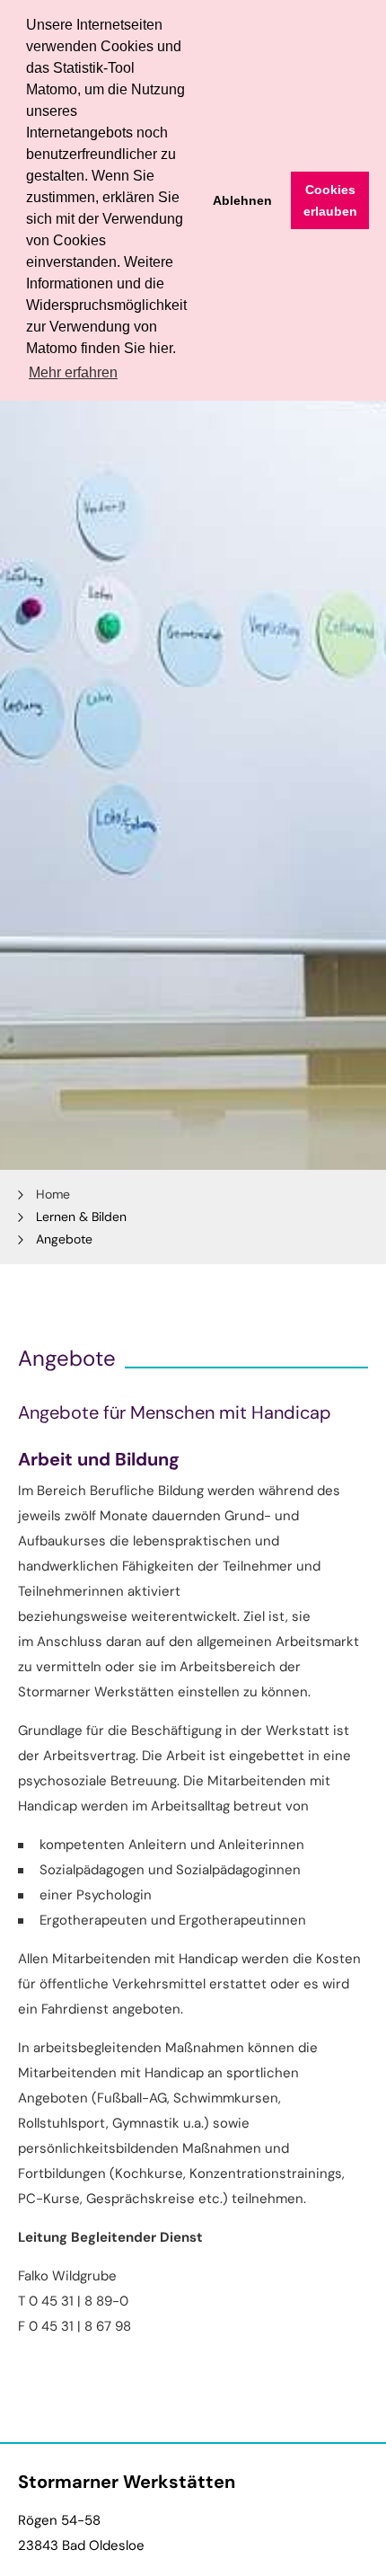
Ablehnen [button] (242, 200)
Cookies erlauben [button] (330, 200)
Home (53, 1194)
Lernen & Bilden (81, 1217)
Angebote (64, 1239)
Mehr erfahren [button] (73, 372)
